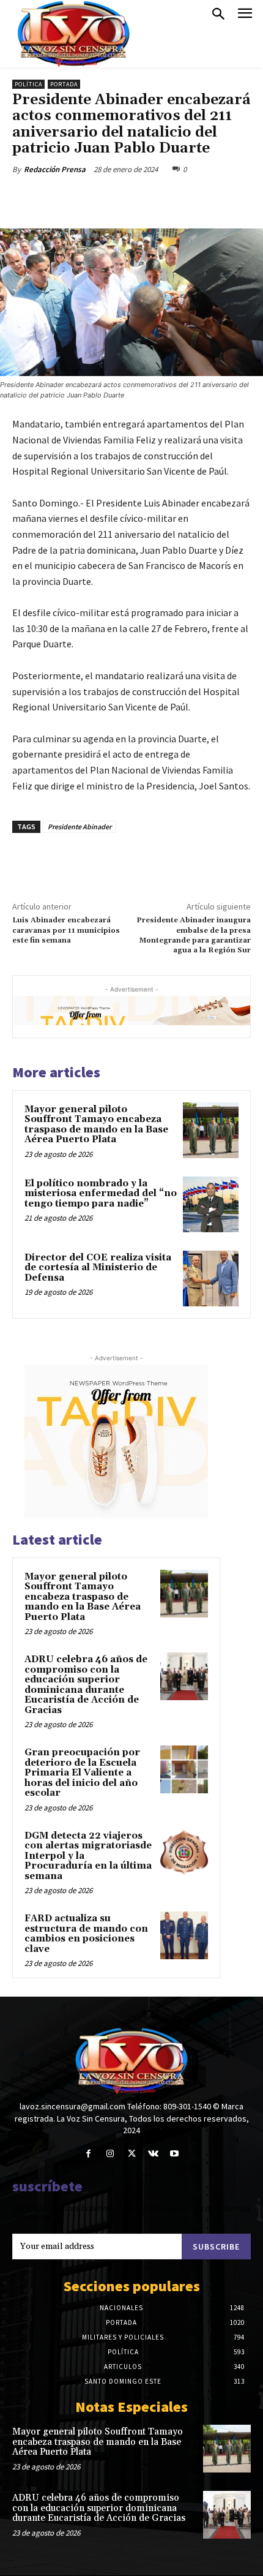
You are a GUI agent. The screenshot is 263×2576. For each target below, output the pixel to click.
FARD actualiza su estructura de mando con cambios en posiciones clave (86, 1934)
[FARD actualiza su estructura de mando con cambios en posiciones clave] (184, 1935)
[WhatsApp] (147, 198)
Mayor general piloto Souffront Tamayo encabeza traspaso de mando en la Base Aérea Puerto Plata (96, 1125)
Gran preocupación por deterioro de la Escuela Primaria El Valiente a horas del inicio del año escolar (82, 1773)
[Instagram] (110, 2154)
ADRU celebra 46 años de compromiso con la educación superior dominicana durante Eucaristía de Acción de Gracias (86, 1685)
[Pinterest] (119, 198)
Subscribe (216, 2246)
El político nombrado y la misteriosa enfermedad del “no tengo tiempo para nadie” (101, 1194)
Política (28, 84)
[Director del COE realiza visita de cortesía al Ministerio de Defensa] (211, 1279)
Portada (64, 84)
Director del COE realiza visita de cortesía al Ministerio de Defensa (98, 1268)
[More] (176, 198)
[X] (91, 198)
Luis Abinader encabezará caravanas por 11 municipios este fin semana (66, 930)
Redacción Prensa (55, 169)
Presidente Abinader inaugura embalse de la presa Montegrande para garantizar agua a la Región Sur (194, 935)
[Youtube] (175, 2154)
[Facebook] (63, 198)
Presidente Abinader (80, 827)
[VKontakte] (153, 2154)
